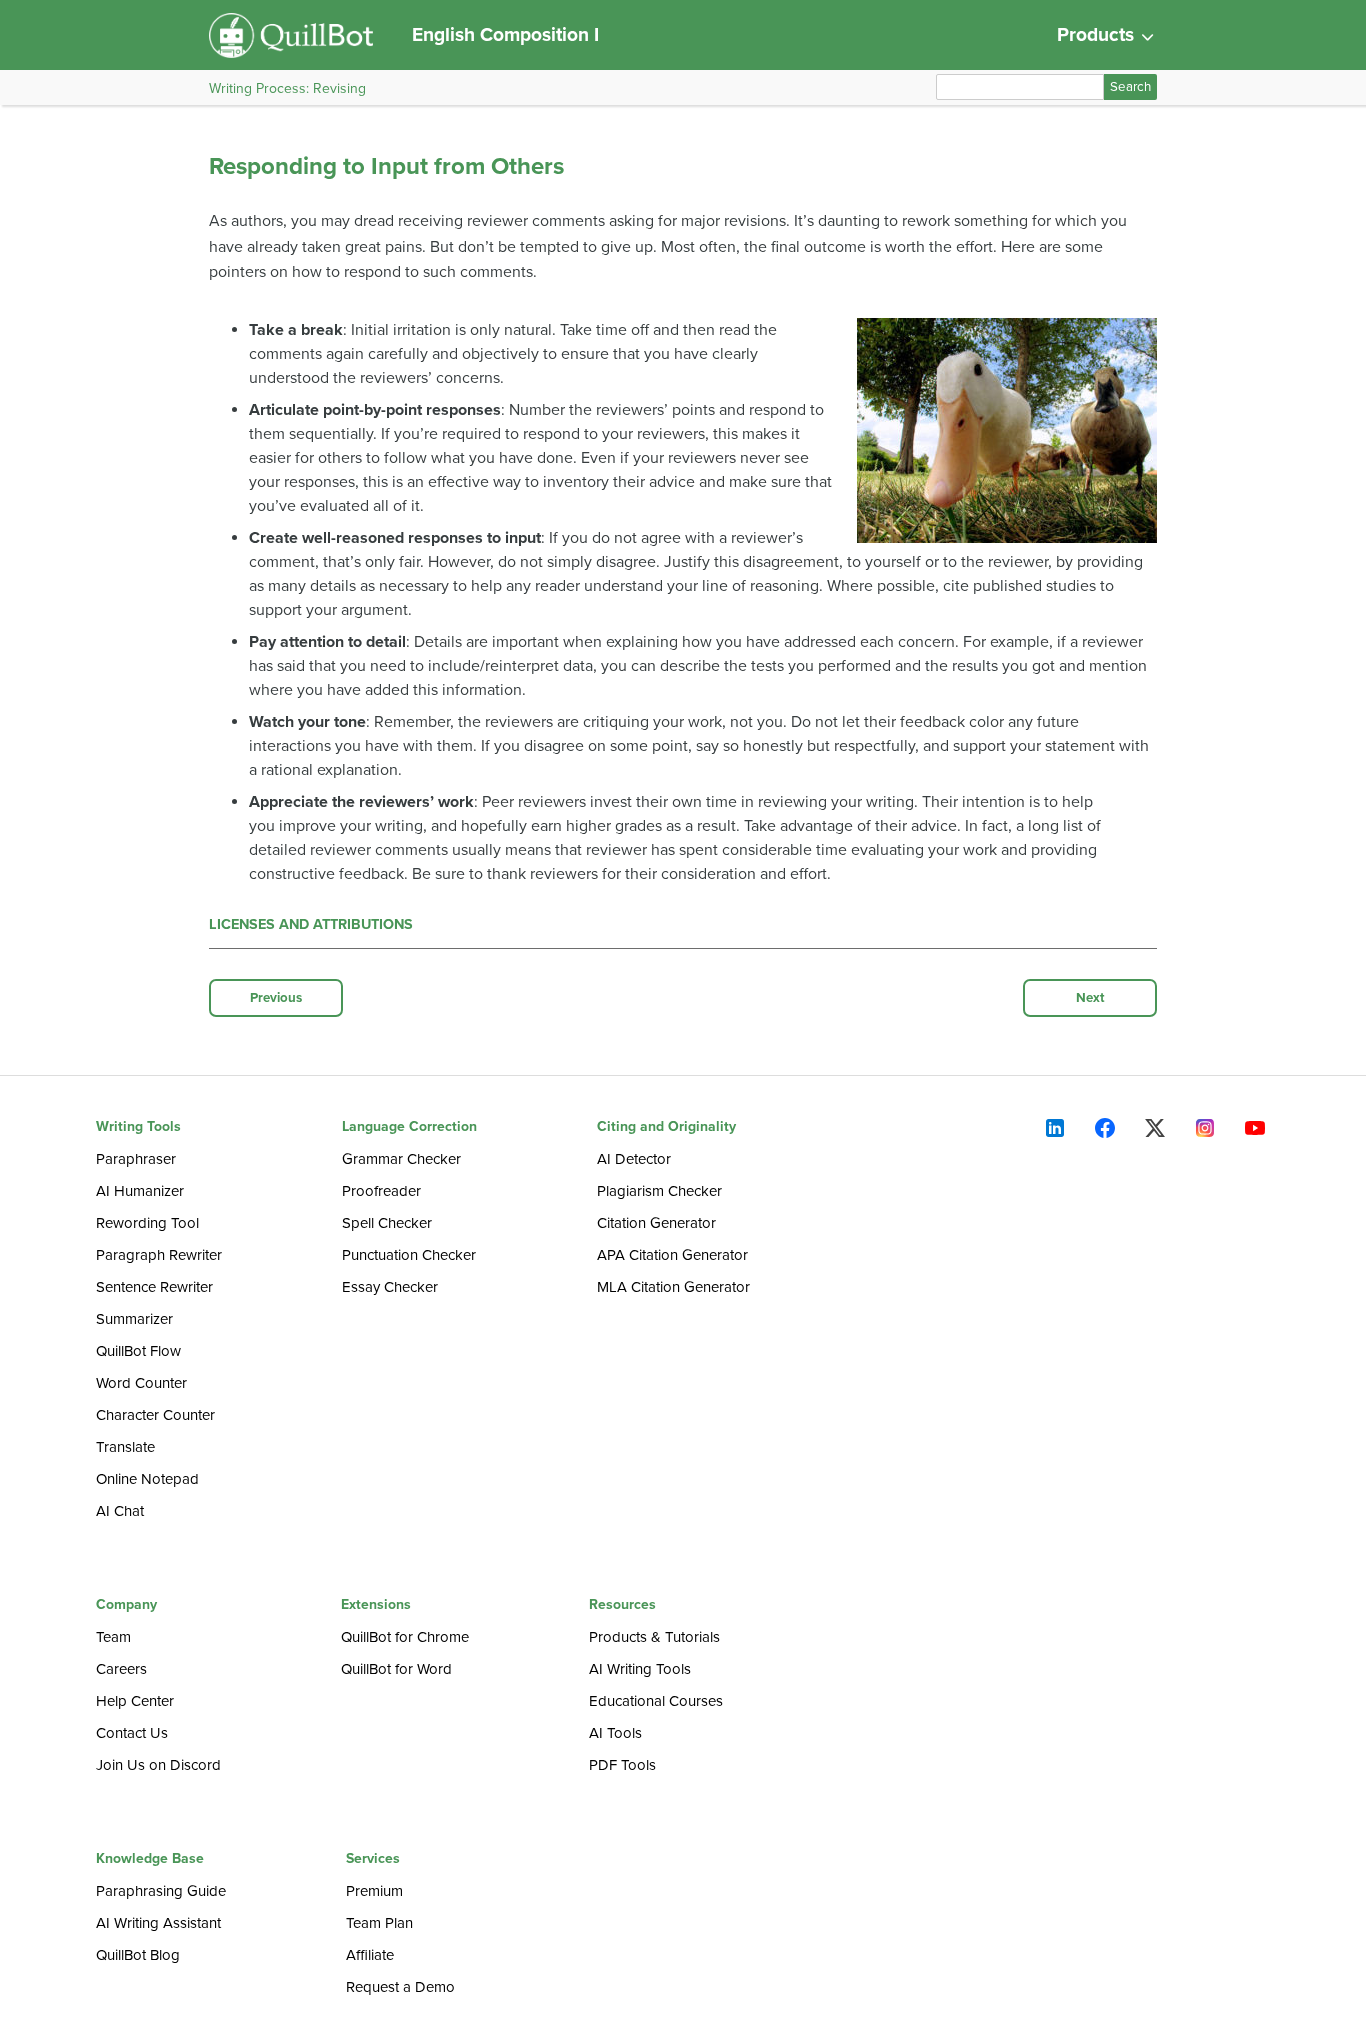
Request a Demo (400, 1987)
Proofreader (381, 1191)
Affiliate (370, 1955)
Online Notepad (147, 1479)
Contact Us (132, 1733)
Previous (276, 998)
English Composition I (505, 34)
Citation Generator (656, 1223)
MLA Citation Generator (673, 1287)
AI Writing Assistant (158, 1923)
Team (113, 1637)
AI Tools (615, 1733)
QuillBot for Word (396, 1669)
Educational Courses (656, 1701)
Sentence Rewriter (154, 1287)
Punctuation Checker (409, 1255)
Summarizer (134, 1319)
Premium (374, 1891)
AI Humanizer (140, 1191)
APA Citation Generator (672, 1255)
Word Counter (141, 1383)
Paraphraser (136, 1159)
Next (1090, 998)
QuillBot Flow (138, 1351)
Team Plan (379, 1923)
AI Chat (120, 1511)
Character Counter (155, 1415)
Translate (125, 1447)
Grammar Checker (401, 1159)
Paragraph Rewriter (159, 1255)
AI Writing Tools (640, 1669)
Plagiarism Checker (659, 1191)
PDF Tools (622, 1765)
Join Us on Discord (158, 1765)
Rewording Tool (147, 1223)
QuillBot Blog (138, 1955)
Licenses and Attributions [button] (311, 924)
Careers (121, 1669)
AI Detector (634, 1159)
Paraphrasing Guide (161, 1891)
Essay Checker (390, 1287)
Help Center (135, 1701)
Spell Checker (387, 1223)
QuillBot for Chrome (405, 1637)
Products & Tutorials (654, 1637)
